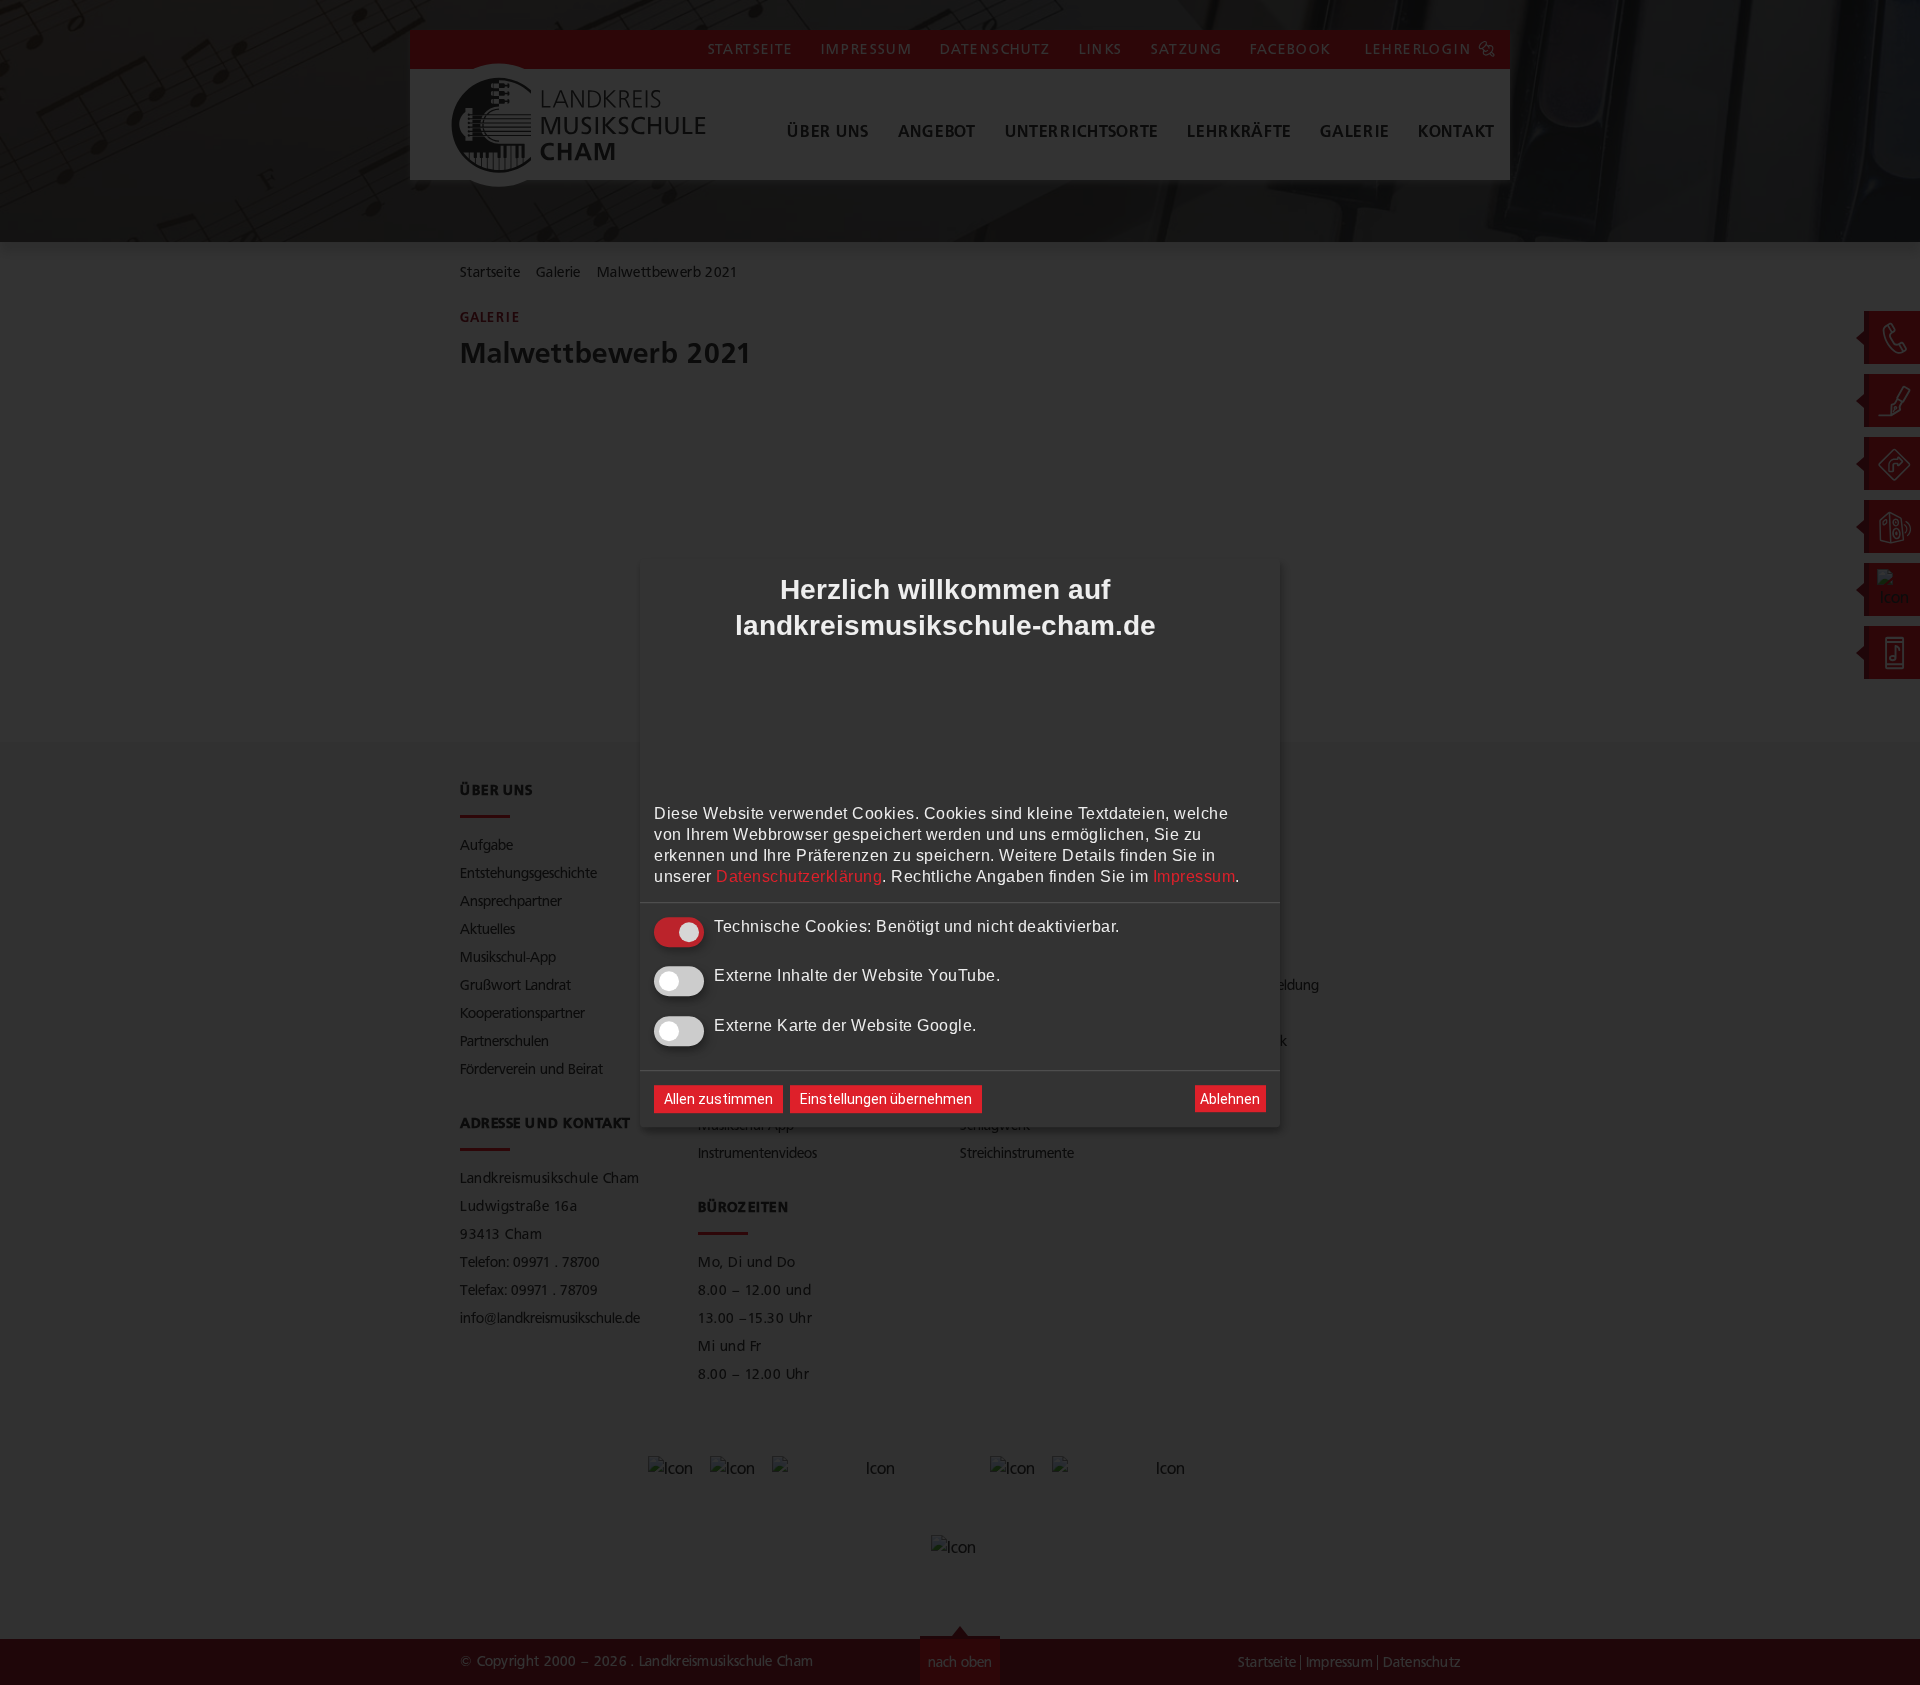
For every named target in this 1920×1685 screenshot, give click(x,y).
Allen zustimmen (718, 1099)
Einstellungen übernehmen (886, 1099)
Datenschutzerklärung (799, 876)
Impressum (1194, 876)
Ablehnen (1230, 1099)
